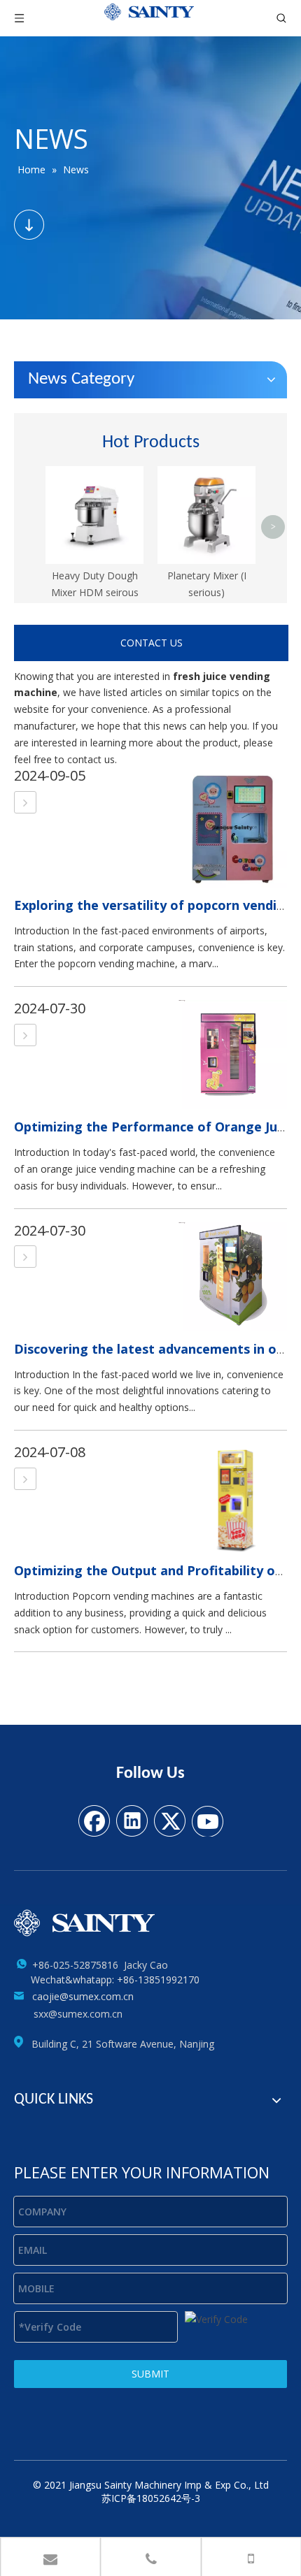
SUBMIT (150, 2374)
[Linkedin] (132, 1820)
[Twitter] (169, 1820)
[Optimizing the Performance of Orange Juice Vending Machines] (25, 1035)
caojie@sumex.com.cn (83, 1996)
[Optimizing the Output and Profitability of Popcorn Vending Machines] (25, 1479)
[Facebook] (94, 1820)
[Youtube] (207, 1820)
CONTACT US (152, 643)
